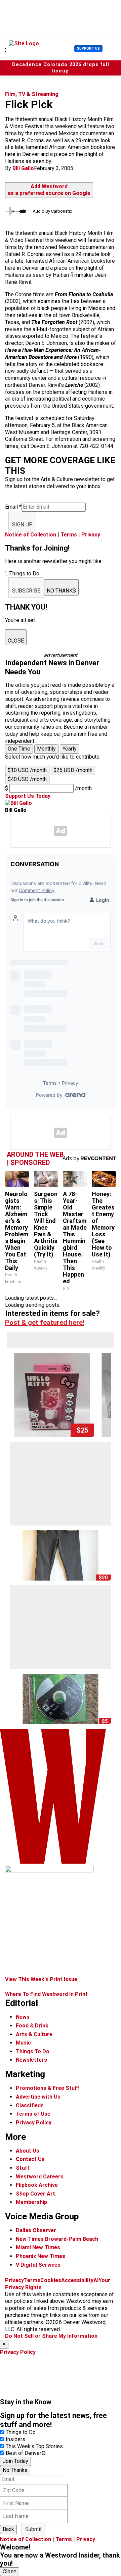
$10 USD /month (27, 770)
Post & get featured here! (45, 1323)
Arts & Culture (34, 2034)
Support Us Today (28, 796)
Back (8, 2529)
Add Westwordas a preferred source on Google (49, 190)
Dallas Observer (36, 2230)
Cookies (51, 2280)
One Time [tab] (19, 749)
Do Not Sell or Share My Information (51, 2336)
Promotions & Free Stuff (48, 2088)
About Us (28, 2151)
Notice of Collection (31, 535)
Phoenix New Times (41, 2256)
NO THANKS (61, 591)
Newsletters (31, 2060)
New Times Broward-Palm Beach (57, 2239)
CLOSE (16, 641)
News (23, 2017)
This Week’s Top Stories (34, 2446)
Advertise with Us (38, 2097)
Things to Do (21, 2432)
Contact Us (30, 2159)
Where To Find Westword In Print (46, 1994)
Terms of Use (33, 2114)
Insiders (15, 2439)
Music (23, 2043)
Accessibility (77, 2280)
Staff (23, 2168)
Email (13, 507)
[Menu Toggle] (6, 49)
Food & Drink (32, 2026)
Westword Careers (40, 2177)
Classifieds (30, 2105)
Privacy (91, 535)
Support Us (88, 48)
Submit (33, 2529)
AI (96, 2280)
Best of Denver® (26, 2453)
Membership (31, 2202)
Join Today (15, 2461)
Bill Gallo (23, 168)
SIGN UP (22, 525)
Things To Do (33, 2051)
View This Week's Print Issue (41, 1979)
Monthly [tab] (46, 749)
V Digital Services (38, 2265)
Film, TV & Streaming (32, 94)
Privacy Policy (34, 2123)
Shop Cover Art (35, 2194)
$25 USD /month (73, 770)
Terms (69, 535)
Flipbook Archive (37, 2185)
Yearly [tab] (70, 749)
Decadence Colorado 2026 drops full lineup (61, 68)
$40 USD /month (27, 779)
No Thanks (15, 2470)
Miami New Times (38, 2247)
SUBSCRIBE (26, 591)
